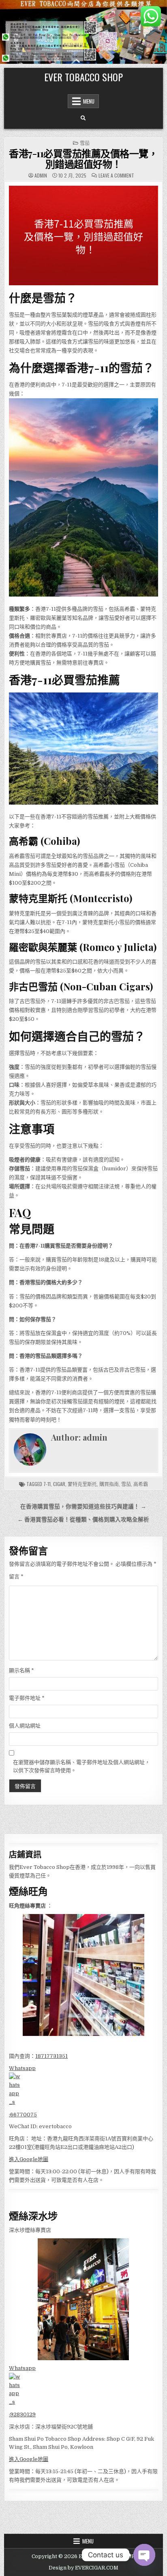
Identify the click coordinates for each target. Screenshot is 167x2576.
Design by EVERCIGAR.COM (83, 2568)
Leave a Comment (116, 176)
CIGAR (59, 1484)
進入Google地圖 (29, 2159)
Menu (89, 101)
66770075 (24, 2115)
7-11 (47, 1484)
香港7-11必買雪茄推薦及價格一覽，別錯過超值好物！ (83, 158)
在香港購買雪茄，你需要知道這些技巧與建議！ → (83, 1507)
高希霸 (141, 1484)
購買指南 (109, 1484)
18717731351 (51, 2056)
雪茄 (85, 143)
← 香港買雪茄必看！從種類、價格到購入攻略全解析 (83, 1520)
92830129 (23, 2414)
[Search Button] (83, 118)
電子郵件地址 (27, 1698)
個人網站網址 (25, 1726)
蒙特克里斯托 (82, 1484)
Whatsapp (22, 2068)
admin (41, 176)
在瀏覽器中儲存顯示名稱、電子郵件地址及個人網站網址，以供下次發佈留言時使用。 (81, 1767)
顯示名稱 (21, 1670)
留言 (16, 1577)
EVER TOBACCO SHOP (83, 77)
